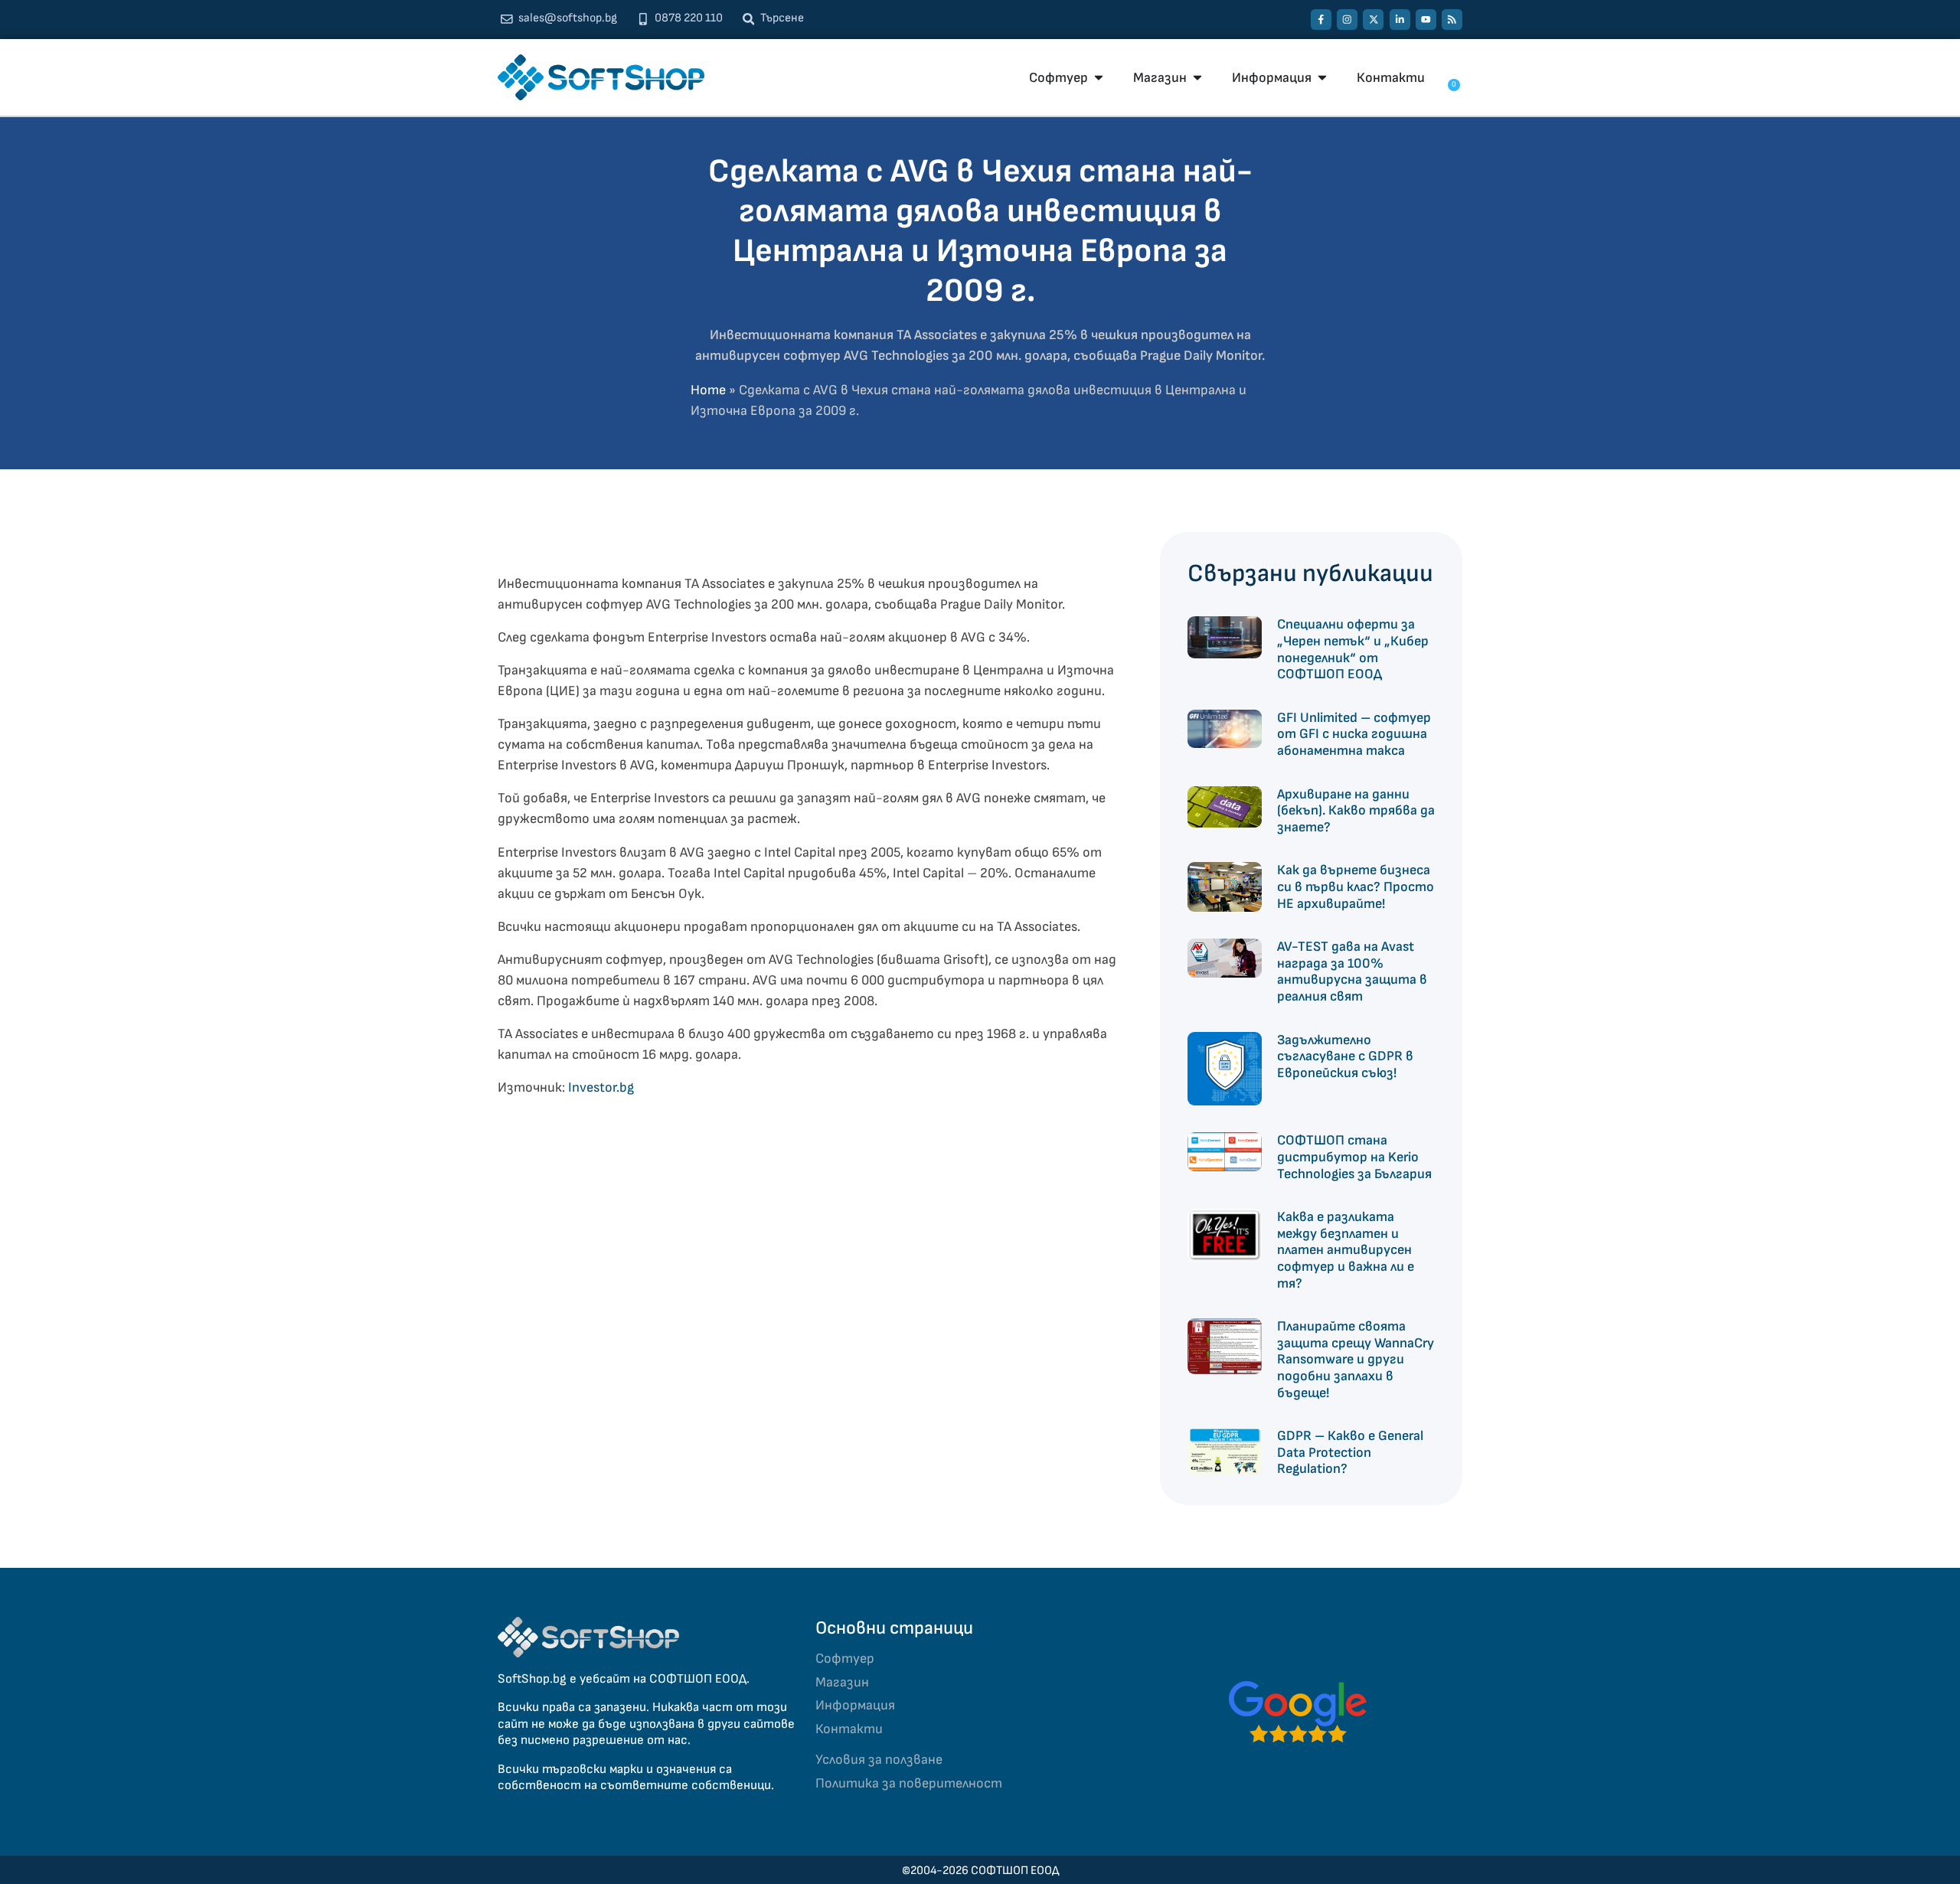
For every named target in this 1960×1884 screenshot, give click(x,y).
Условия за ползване (879, 1760)
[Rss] (1452, 20)
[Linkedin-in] (1400, 20)
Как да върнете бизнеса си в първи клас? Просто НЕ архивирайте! (1356, 886)
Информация (855, 1705)
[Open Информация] (1322, 78)
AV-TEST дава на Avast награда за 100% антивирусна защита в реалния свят (1352, 971)
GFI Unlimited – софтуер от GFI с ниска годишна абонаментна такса (1354, 734)
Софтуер (845, 1659)
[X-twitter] (1373, 20)
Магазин (842, 1682)
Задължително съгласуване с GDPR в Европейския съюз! (1345, 1056)
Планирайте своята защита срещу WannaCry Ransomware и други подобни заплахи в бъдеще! (1356, 1359)
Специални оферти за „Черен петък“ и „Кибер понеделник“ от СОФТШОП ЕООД (1353, 649)
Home (708, 390)
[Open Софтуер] (1099, 78)
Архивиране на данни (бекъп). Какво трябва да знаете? (1356, 811)
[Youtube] (1426, 20)
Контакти (849, 1729)
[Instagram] (1347, 20)
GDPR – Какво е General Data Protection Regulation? (1350, 1452)
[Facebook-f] (1321, 20)
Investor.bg (601, 1087)
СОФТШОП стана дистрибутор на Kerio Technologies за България (1354, 1157)
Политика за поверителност (909, 1783)
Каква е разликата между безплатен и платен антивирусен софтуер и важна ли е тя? (1346, 1250)
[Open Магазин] (1197, 78)
